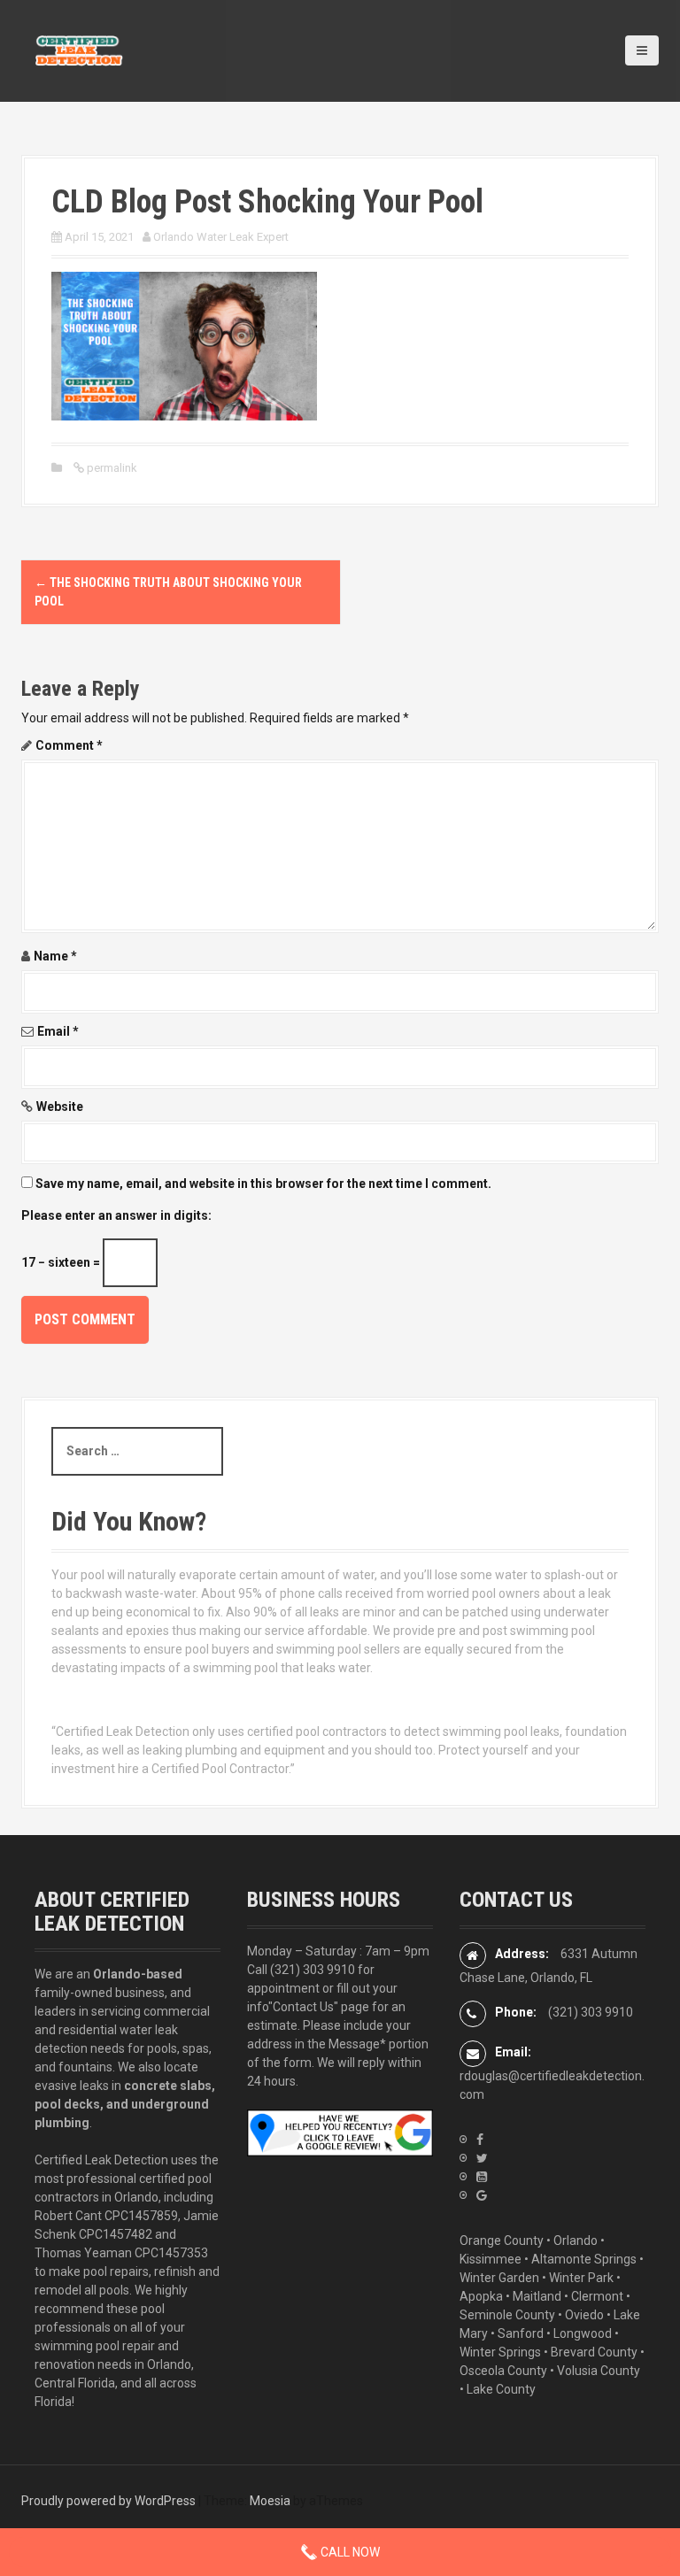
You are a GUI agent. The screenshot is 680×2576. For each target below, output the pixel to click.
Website (60, 1107)
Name (55, 956)
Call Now (349, 2552)
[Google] (482, 2195)
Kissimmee (491, 2259)
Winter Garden (499, 2278)
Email (58, 1031)
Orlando (576, 2241)
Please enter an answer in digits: (116, 1215)
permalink (111, 468)
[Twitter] (482, 2158)
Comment (69, 745)
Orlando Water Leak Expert (221, 237)
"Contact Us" (303, 2007)
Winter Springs (500, 2352)
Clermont (597, 2296)
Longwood (583, 2333)
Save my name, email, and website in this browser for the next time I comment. (263, 1184)
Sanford (521, 2333)
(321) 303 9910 (313, 1970)
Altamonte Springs (584, 2259)
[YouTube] (482, 2177)
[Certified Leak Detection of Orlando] (79, 50)
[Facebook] (480, 2140)
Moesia (270, 2501)
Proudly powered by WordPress (108, 2501)
